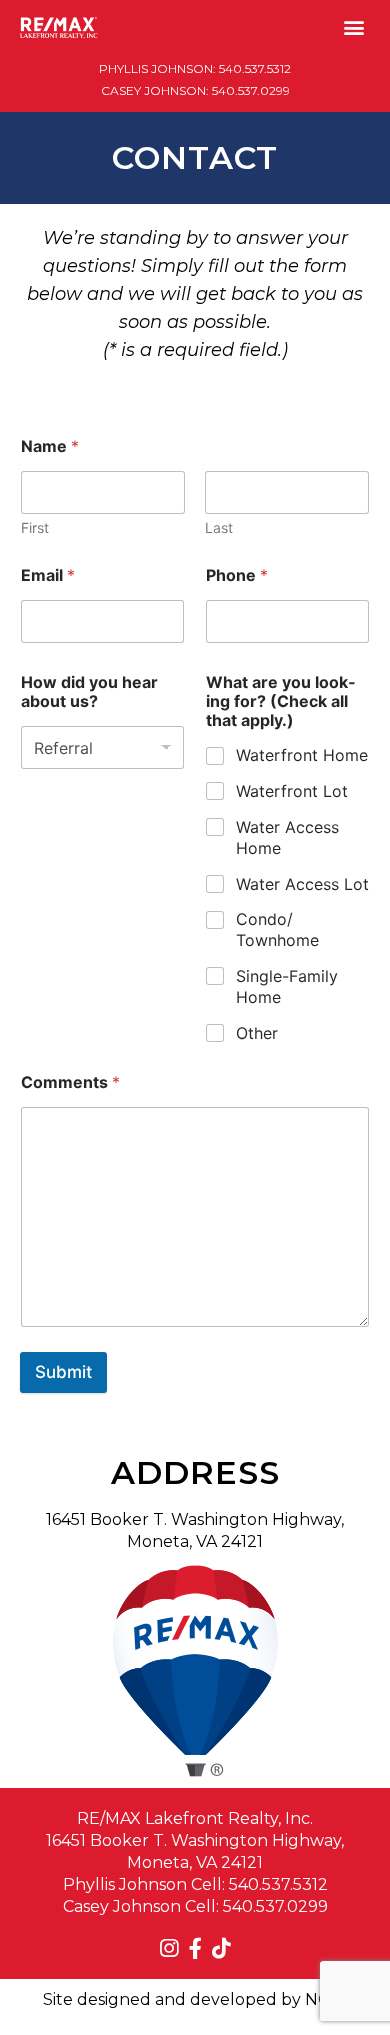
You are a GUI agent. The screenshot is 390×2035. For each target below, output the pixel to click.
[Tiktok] (221, 1948)
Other (257, 1033)
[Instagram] (169, 1948)
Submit (63, 1372)
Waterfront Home (302, 755)
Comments (70, 1082)
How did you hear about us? (89, 692)
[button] (353, 26)
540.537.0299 (251, 90)
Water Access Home (287, 837)
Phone (237, 575)
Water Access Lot (302, 884)
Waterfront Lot (292, 791)
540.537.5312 (255, 68)
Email (48, 575)
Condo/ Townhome (277, 929)
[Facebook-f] (195, 1948)
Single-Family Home (287, 986)
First (35, 527)
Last (219, 527)
